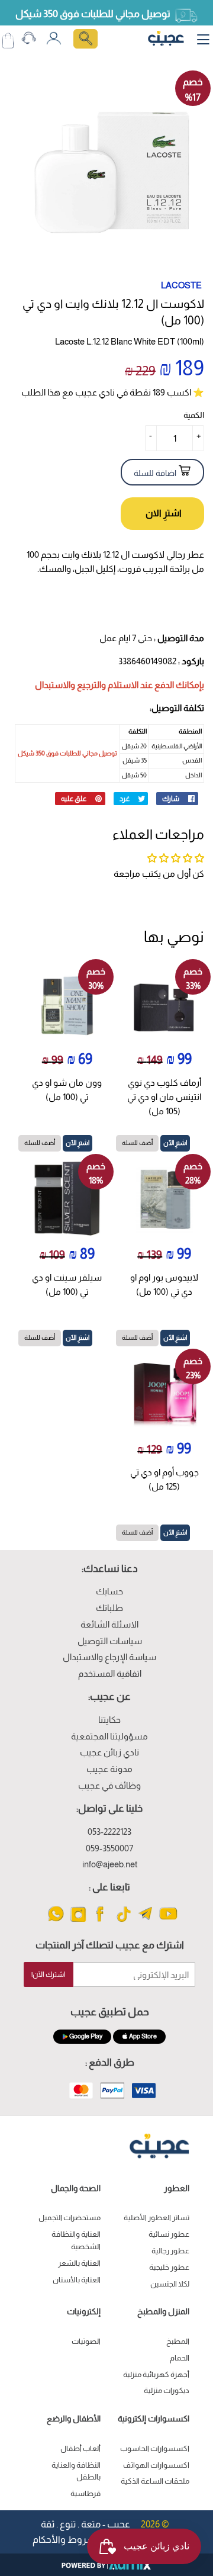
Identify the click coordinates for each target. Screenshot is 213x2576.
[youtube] (168, 1921)
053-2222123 (109, 1831)
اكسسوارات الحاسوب (155, 2448)
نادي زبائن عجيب (109, 1752)
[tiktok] (123, 1921)
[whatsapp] (56, 1921)
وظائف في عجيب (109, 1785)
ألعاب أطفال (80, 2448)
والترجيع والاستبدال (70, 685)
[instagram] (78, 1921)
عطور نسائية (169, 2234)
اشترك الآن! (49, 1974)
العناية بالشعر (79, 2263)
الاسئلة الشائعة (109, 1624)
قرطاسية (85, 2493)
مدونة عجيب (109, 1769)
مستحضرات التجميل (70, 2218)
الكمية (194, 415)
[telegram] (146, 1921)
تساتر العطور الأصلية (156, 2218)
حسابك (109, 1591)
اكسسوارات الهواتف (156, 2465)
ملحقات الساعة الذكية (155, 2481)
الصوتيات (86, 2341)
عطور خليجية (169, 2267)
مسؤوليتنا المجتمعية (109, 1736)
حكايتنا (109, 1720)
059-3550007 (109, 1848)
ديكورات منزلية (167, 2390)
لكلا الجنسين (170, 2284)
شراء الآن (162, 514)
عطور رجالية (170, 2251)
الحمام (180, 2358)
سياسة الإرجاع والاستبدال (109, 1657)
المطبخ (178, 2341)
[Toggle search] (85, 39)
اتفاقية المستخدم (110, 1673)
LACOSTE (181, 285)
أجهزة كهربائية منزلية (156, 2374)
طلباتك (109, 1608)
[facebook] (101, 1921)
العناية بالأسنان (77, 2280)
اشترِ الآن (175, 1143)
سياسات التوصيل (110, 1641)
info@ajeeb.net (110, 1864)
